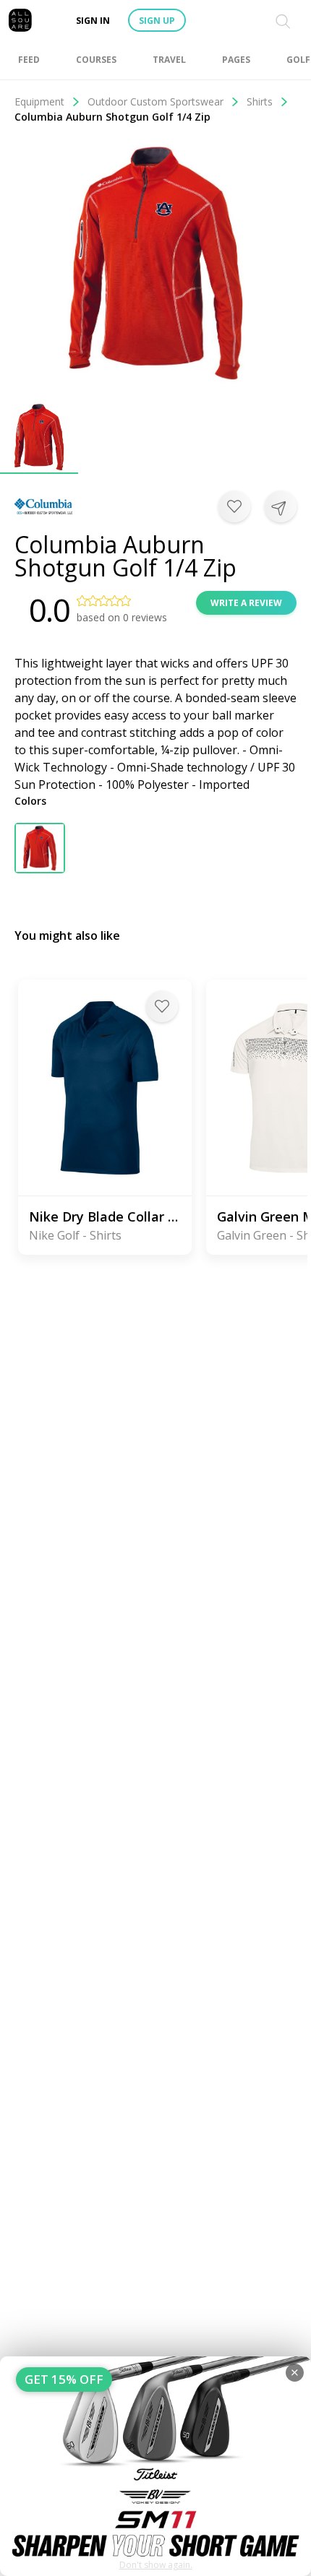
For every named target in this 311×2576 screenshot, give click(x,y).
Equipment (39, 101)
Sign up (157, 21)
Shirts (260, 101)
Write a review (246, 603)
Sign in (93, 21)
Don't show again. (156, 2565)
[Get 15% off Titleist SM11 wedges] (155, 2466)
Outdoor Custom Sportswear (155, 101)
